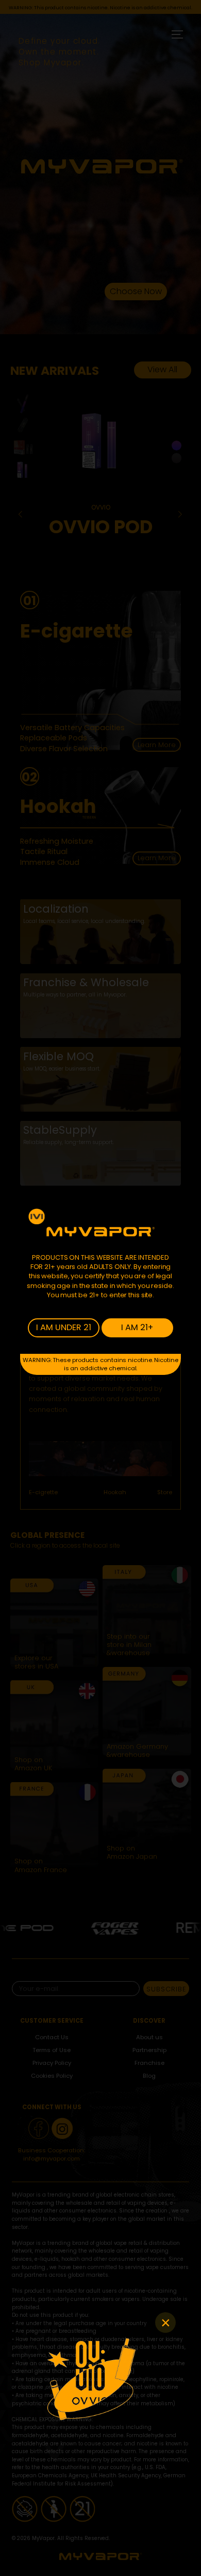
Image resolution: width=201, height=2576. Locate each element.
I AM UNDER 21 (64, 1327)
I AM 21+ (137, 1327)
